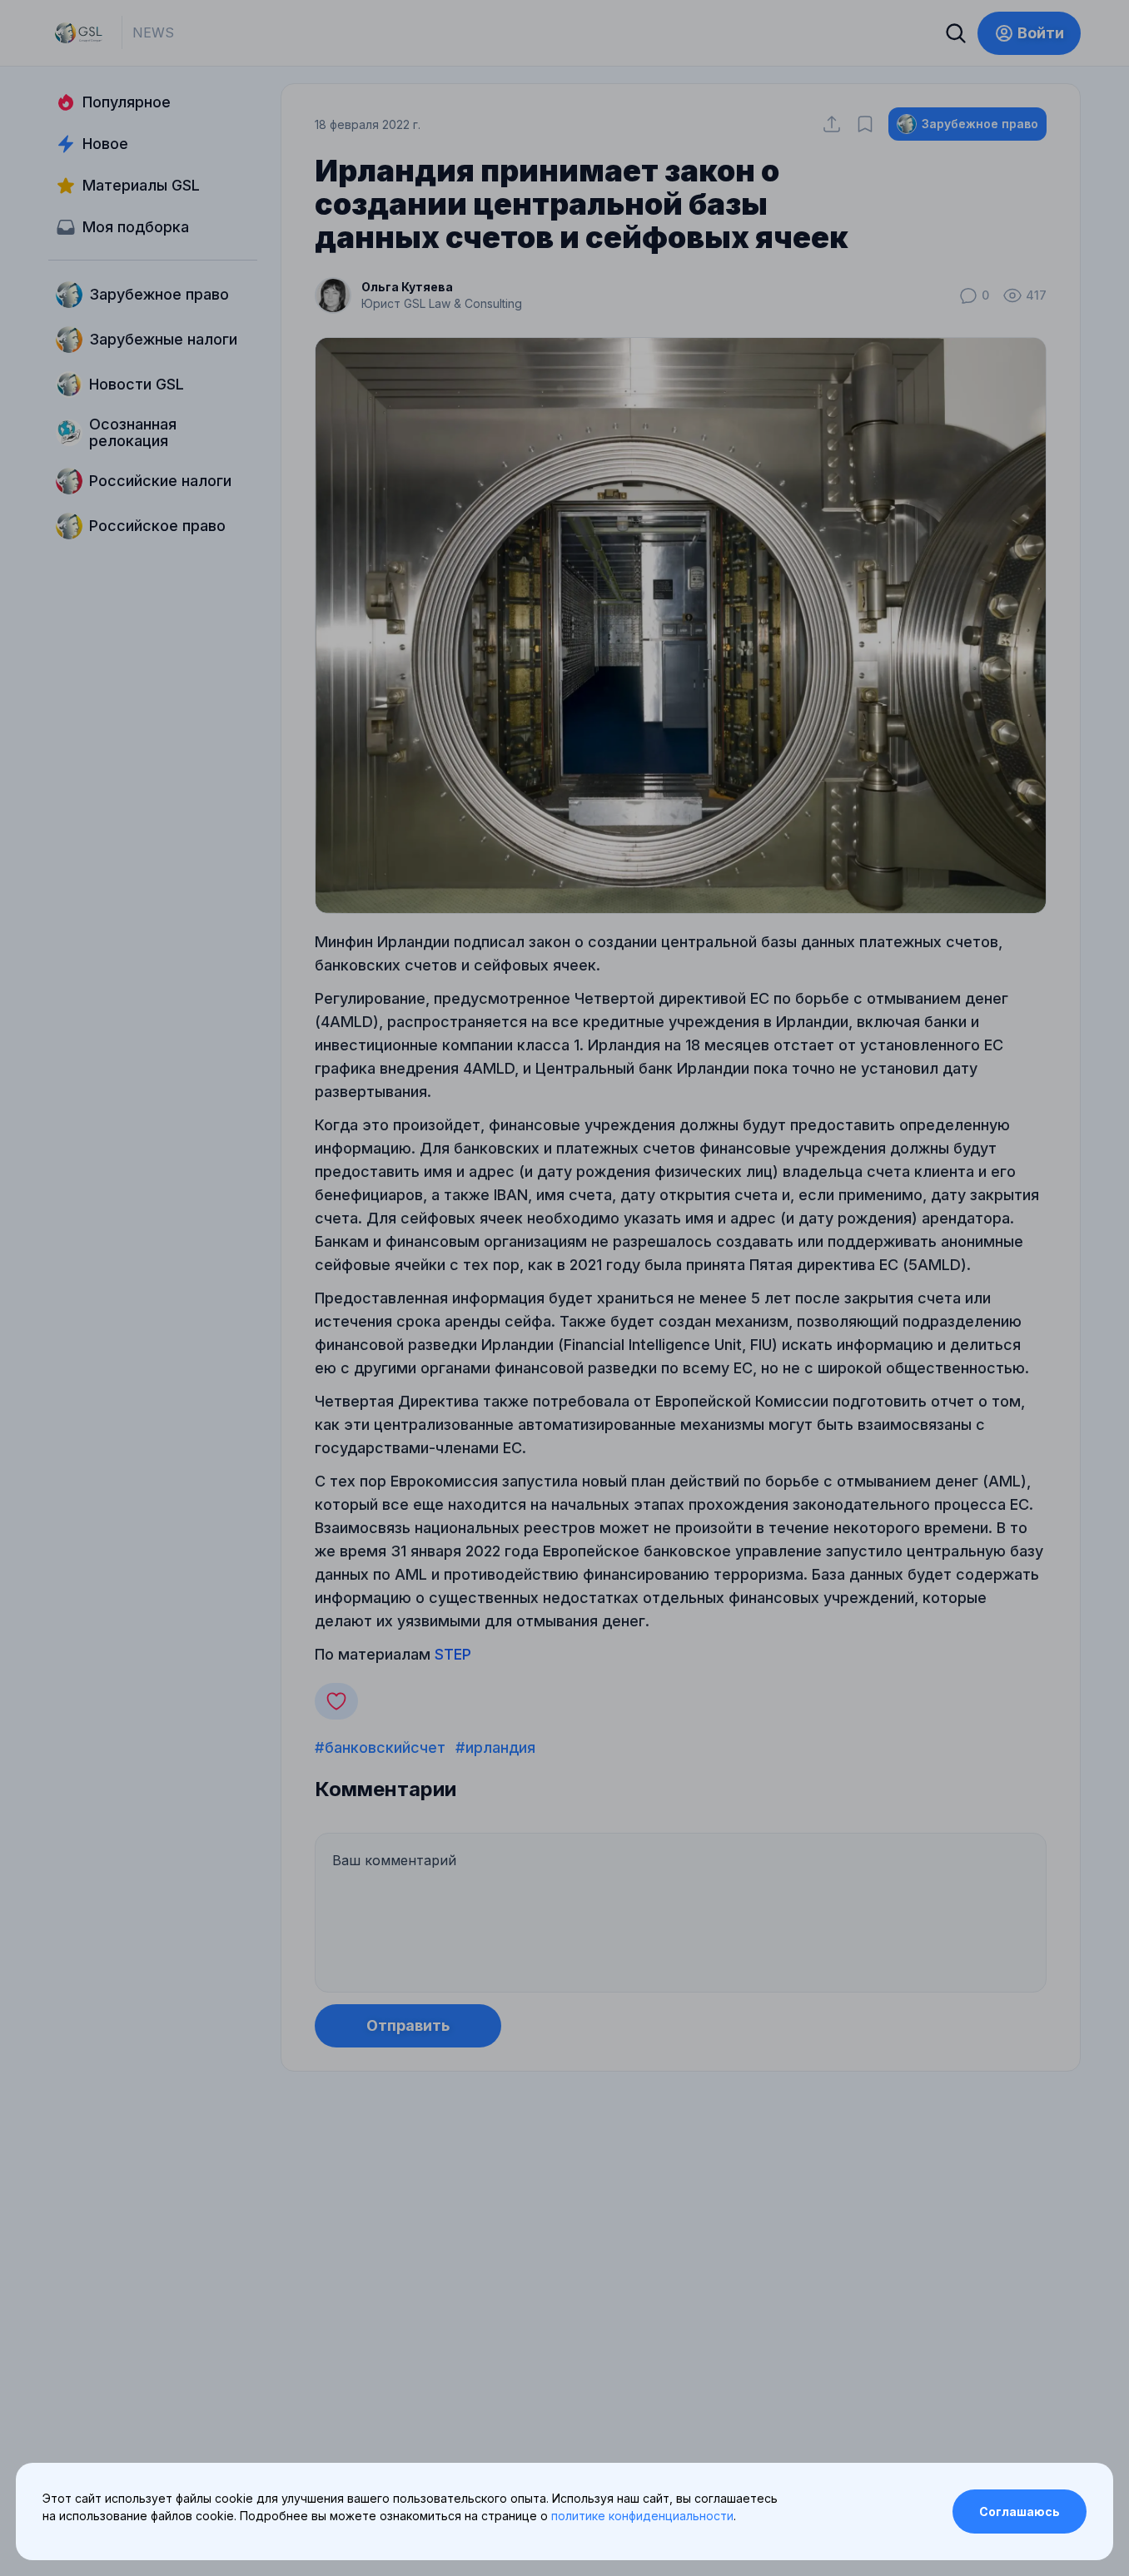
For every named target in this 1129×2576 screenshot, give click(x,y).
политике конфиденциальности (642, 2516)
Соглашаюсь (1020, 2511)
